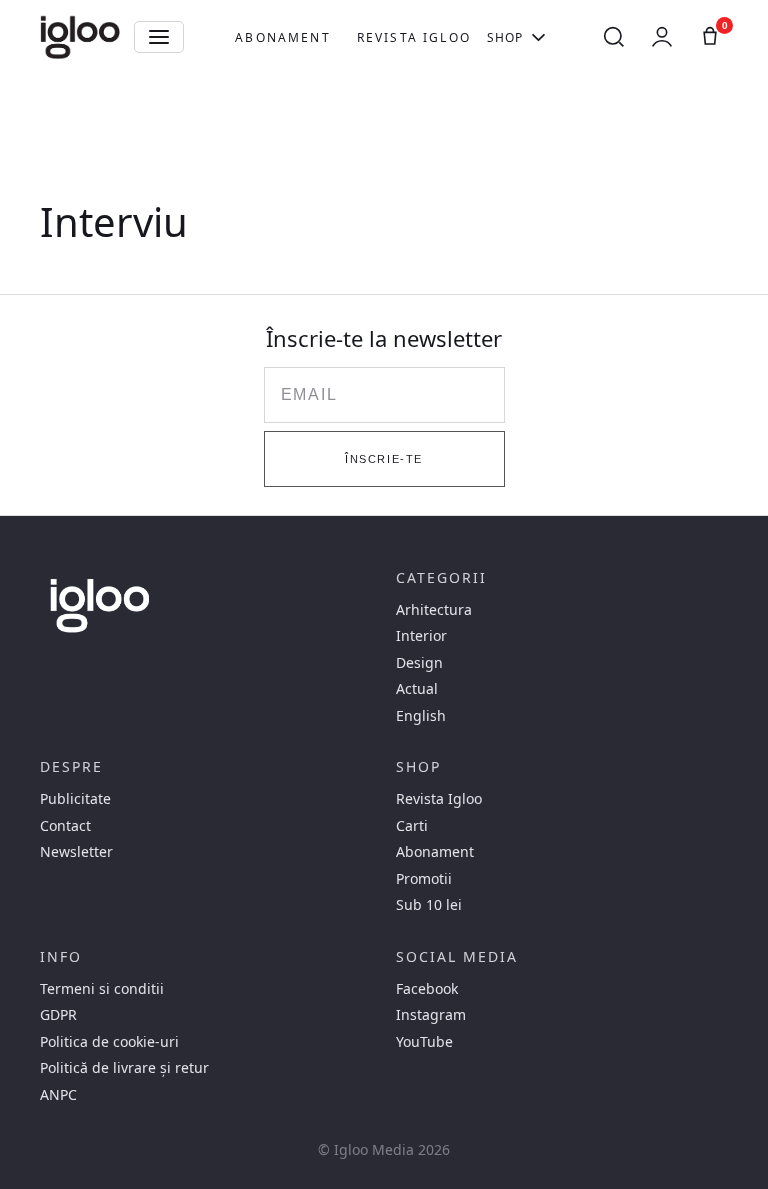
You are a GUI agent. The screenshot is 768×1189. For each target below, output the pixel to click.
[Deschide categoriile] (159, 37)
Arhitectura (434, 610)
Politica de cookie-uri (109, 1042)
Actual (417, 689)
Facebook (427, 989)
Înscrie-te (383, 459)
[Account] (662, 37)
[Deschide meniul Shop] (538, 37)
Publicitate (75, 799)
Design (419, 663)
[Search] (614, 37)
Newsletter (76, 852)
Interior (421, 636)
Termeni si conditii (102, 989)
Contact (65, 826)
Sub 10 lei (429, 905)
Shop (505, 37)
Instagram (431, 1015)
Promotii (424, 879)
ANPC (58, 1095)
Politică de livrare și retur (124, 1068)
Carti (412, 826)
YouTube (424, 1042)
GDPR (58, 1015)
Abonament (282, 37)
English (421, 716)
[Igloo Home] (80, 37)
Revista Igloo (414, 37)
